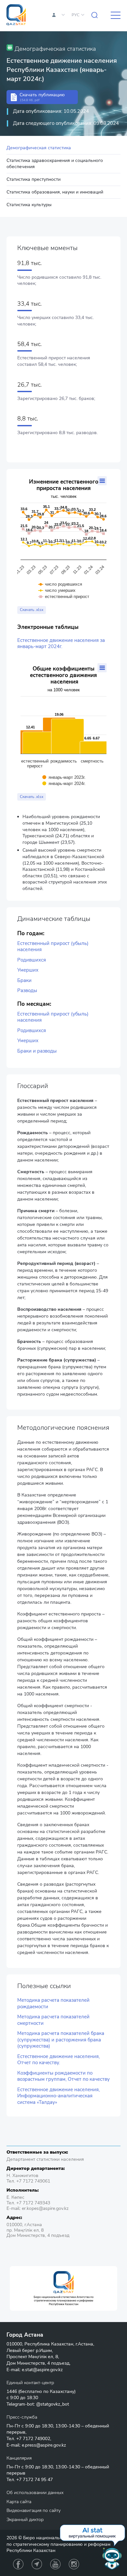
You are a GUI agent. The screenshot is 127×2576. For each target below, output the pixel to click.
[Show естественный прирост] (64, 597)
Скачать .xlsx (32, 610)
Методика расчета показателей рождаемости (53, 2004)
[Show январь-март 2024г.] (64, 783)
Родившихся (32, 960)
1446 (12, 2391)
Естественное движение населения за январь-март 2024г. (61, 644)
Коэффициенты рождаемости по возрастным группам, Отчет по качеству (63, 2076)
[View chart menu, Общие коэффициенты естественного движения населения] (102, 668)
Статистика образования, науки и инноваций (55, 192)
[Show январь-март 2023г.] (64, 777)
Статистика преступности (34, 179)
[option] (63, 2288)
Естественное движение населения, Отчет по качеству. (58, 2060)
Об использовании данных (35, 2493)
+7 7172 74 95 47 (35, 2480)
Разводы (27, 991)
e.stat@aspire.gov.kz (42, 2370)
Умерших (28, 970)
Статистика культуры (29, 205)
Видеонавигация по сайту (34, 2510)
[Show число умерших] (57, 590)
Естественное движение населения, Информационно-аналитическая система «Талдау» (58, 2096)
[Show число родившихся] (60, 584)
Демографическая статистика (39, 148)
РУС (76, 15)
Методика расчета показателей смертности (53, 2020)
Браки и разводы (37, 1051)
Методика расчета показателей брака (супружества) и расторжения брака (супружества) (61, 2040)
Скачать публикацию (42, 97)
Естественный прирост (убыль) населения (53, 947)
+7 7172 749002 (33, 2439)
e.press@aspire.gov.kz (44, 2445)
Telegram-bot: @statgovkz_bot (38, 2404)
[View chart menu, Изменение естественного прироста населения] (102, 481)
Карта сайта (19, 2502)
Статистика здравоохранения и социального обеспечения (55, 163)
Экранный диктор (25, 2520)
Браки (24, 981)
